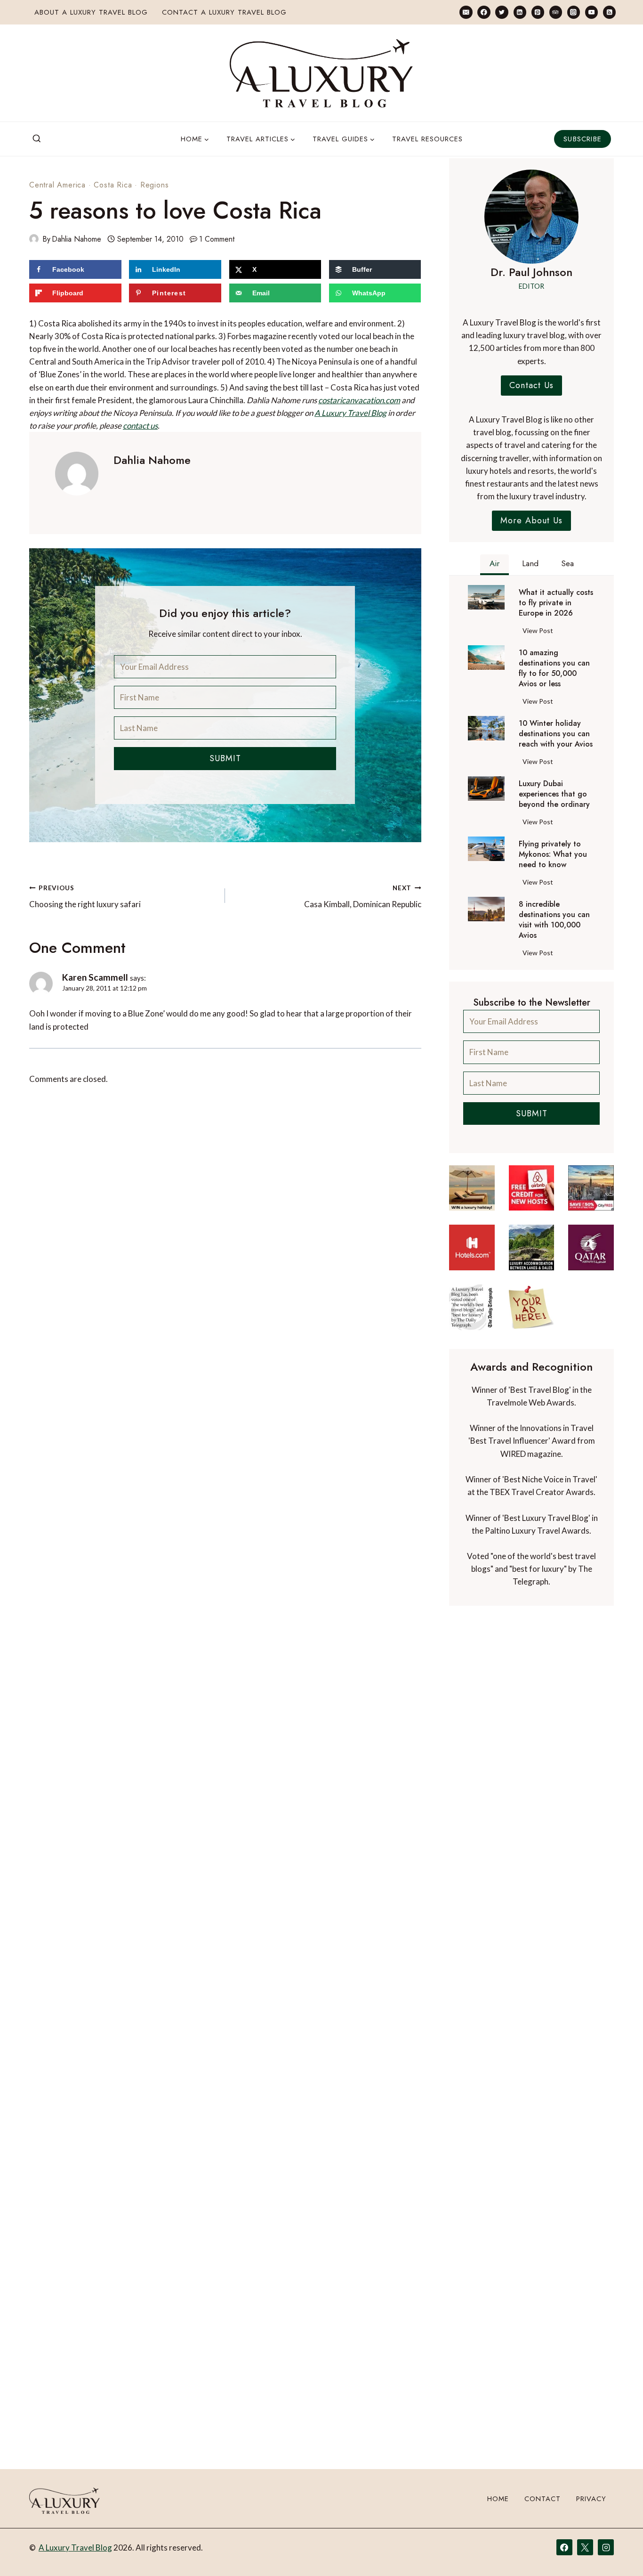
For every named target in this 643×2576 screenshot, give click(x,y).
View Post (540, 632)
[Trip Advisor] (556, 12)
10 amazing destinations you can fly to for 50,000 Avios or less (554, 668)
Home (498, 2499)
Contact (543, 2499)
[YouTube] (591, 12)
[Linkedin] (520, 12)
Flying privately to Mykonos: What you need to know (553, 854)
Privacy (591, 2499)
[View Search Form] (37, 139)
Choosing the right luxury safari (85, 897)
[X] (585, 2547)
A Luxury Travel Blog (350, 413)
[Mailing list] (466, 12)
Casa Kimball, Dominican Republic (362, 897)
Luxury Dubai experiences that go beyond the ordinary (554, 794)
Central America (57, 185)
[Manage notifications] (618, 2552)
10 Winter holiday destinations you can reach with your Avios (556, 734)
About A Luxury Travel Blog (91, 12)
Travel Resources (427, 139)
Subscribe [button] (583, 139)
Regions (155, 185)
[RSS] (609, 12)
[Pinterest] (538, 12)
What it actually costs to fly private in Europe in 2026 (556, 603)
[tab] (494, 565)
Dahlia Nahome (76, 239)
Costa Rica (113, 185)
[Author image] (34, 239)
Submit (225, 758)
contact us (140, 426)
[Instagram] (574, 12)
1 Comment (217, 239)
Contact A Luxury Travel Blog (224, 12)
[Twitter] (502, 12)
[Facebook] (484, 12)
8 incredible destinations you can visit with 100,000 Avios (554, 920)
